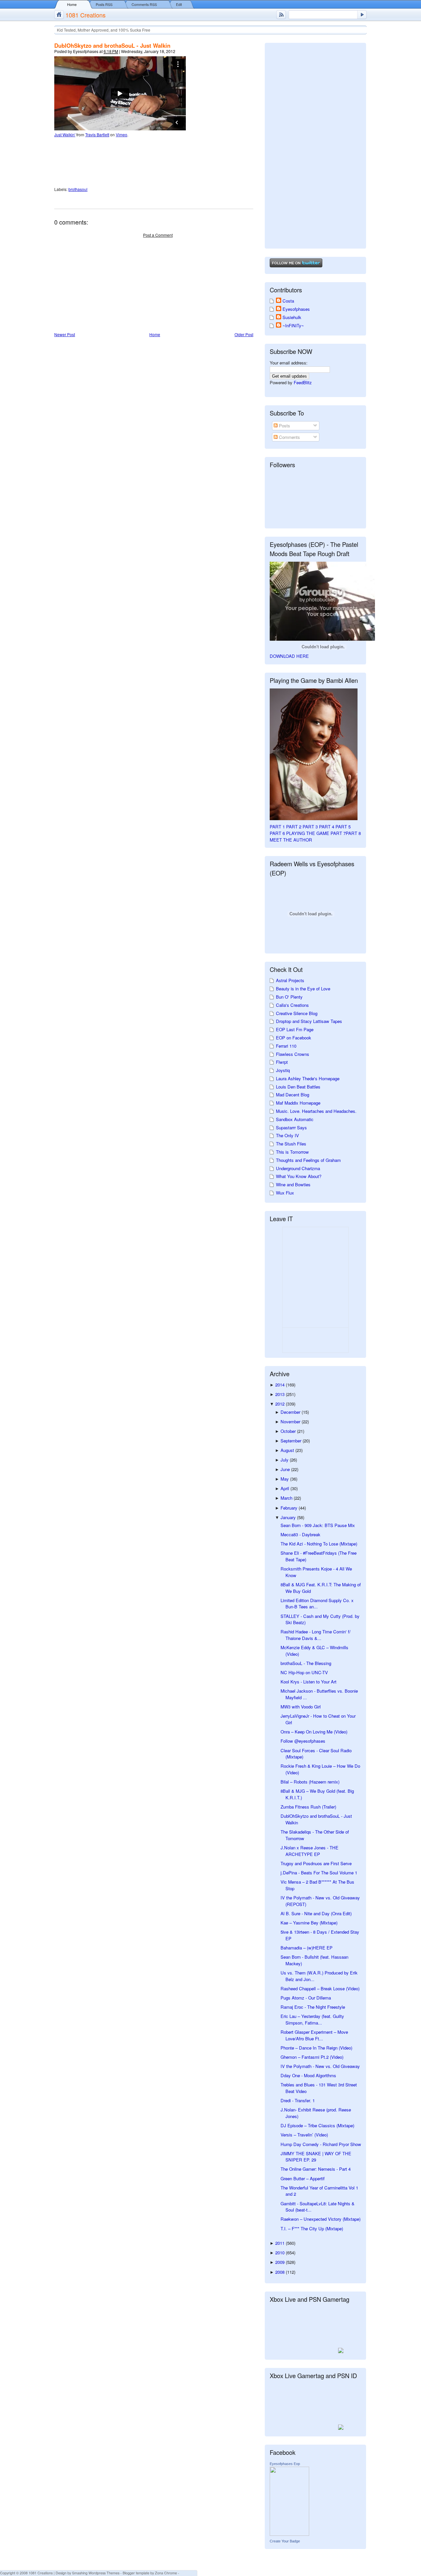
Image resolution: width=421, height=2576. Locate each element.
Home (72, 4)
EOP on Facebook (294, 1038)
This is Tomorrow (292, 1152)
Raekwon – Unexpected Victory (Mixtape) (321, 2219)
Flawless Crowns (293, 1054)
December (291, 1412)
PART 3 (310, 827)
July (285, 1460)
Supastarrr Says (291, 1127)
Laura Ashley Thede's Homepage (308, 1078)
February (290, 1508)
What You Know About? (299, 1176)
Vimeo (122, 134)
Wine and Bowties (293, 1184)
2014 (281, 1385)
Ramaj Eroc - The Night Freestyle (313, 2007)
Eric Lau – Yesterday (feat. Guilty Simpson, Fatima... (312, 2019)
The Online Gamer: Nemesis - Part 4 (316, 2169)
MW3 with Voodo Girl (301, 1707)
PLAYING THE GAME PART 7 (316, 833)
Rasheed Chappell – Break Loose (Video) (320, 1988)
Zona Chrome (166, 2573)
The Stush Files (291, 1144)
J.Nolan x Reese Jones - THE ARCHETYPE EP (310, 1851)
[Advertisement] (104, 285)
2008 (281, 2272)
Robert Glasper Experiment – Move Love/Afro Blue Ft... (314, 2035)
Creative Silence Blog (297, 1013)
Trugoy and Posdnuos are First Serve (316, 1863)
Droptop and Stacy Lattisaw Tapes (309, 1021)
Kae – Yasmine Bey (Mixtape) (309, 1923)
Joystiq (283, 1070)
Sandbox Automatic (295, 1119)
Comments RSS (144, 4)
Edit (179, 4)
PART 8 (353, 833)
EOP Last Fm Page (295, 1029)
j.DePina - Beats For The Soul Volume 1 (319, 1873)
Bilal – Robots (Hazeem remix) (310, 1782)
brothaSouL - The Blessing (306, 1663)
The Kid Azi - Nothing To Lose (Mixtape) (319, 1544)
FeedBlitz (303, 382)
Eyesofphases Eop (285, 2464)
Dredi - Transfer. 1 (298, 2100)
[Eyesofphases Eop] (289, 2534)
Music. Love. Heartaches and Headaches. (316, 1111)
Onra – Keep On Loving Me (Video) (314, 1732)
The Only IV (287, 1135)
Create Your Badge (285, 2541)
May (285, 1479)
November (291, 1422)
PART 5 (343, 827)
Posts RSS (104, 4)
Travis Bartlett (97, 134)
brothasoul (78, 189)
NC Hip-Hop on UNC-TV (304, 1672)
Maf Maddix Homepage (298, 1103)
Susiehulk (292, 317)
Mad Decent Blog (293, 1095)
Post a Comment (158, 235)
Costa (288, 301)
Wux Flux (285, 1193)
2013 (281, 1394)
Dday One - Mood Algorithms (308, 2075)
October (289, 1431)
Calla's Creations (292, 1005)
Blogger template (136, 2573)
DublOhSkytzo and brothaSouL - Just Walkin (112, 45)
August (288, 1450)
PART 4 (327, 827)
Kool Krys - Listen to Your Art (309, 1682)
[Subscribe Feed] (281, 15)
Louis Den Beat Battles (298, 1087)
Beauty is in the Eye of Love (303, 989)
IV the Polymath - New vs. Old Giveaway (320, 2066)
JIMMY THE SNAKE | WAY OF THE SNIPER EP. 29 (316, 2157)
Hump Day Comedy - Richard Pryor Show (321, 2144)
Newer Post (65, 334)
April (285, 1488)
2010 (281, 2253)
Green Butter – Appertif (303, 2178)
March (287, 1498)
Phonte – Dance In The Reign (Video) (316, 2048)
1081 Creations (86, 15)
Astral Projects (290, 980)
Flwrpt (282, 1062)
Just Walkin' (65, 134)
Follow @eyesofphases (303, 1741)
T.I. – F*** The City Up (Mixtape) (312, 2228)
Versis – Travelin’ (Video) (304, 2135)
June (286, 1469)
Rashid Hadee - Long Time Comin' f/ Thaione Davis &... (316, 1635)
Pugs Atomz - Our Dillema (306, 1998)
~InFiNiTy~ (293, 325)
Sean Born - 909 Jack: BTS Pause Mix (318, 1525)
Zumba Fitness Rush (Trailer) (308, 1807)
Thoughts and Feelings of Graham (308, 1160)
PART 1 (277, 827)
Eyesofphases (296, 309)
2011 (281, 2243)
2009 (281, 2262)
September (292, 1441)
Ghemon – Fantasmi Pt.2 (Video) (312, 2057)
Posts (284, 426)
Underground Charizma (298, 1168)
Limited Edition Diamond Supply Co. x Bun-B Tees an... (317, 1604)
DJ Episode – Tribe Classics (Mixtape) (317, 2125)
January (289, 1517)
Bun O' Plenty (289, 997)
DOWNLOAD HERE (289, 656)
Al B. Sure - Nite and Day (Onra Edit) (316, 1913)
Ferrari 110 (286, 1046)
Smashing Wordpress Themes (96, 2573)
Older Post (244, 334)
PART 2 (294, 827)
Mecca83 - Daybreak (300, 1534)
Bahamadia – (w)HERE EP (307, 1948)
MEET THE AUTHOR (291, 840)
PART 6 (277, 833)
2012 (281, 1404)
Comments (289, 437)
